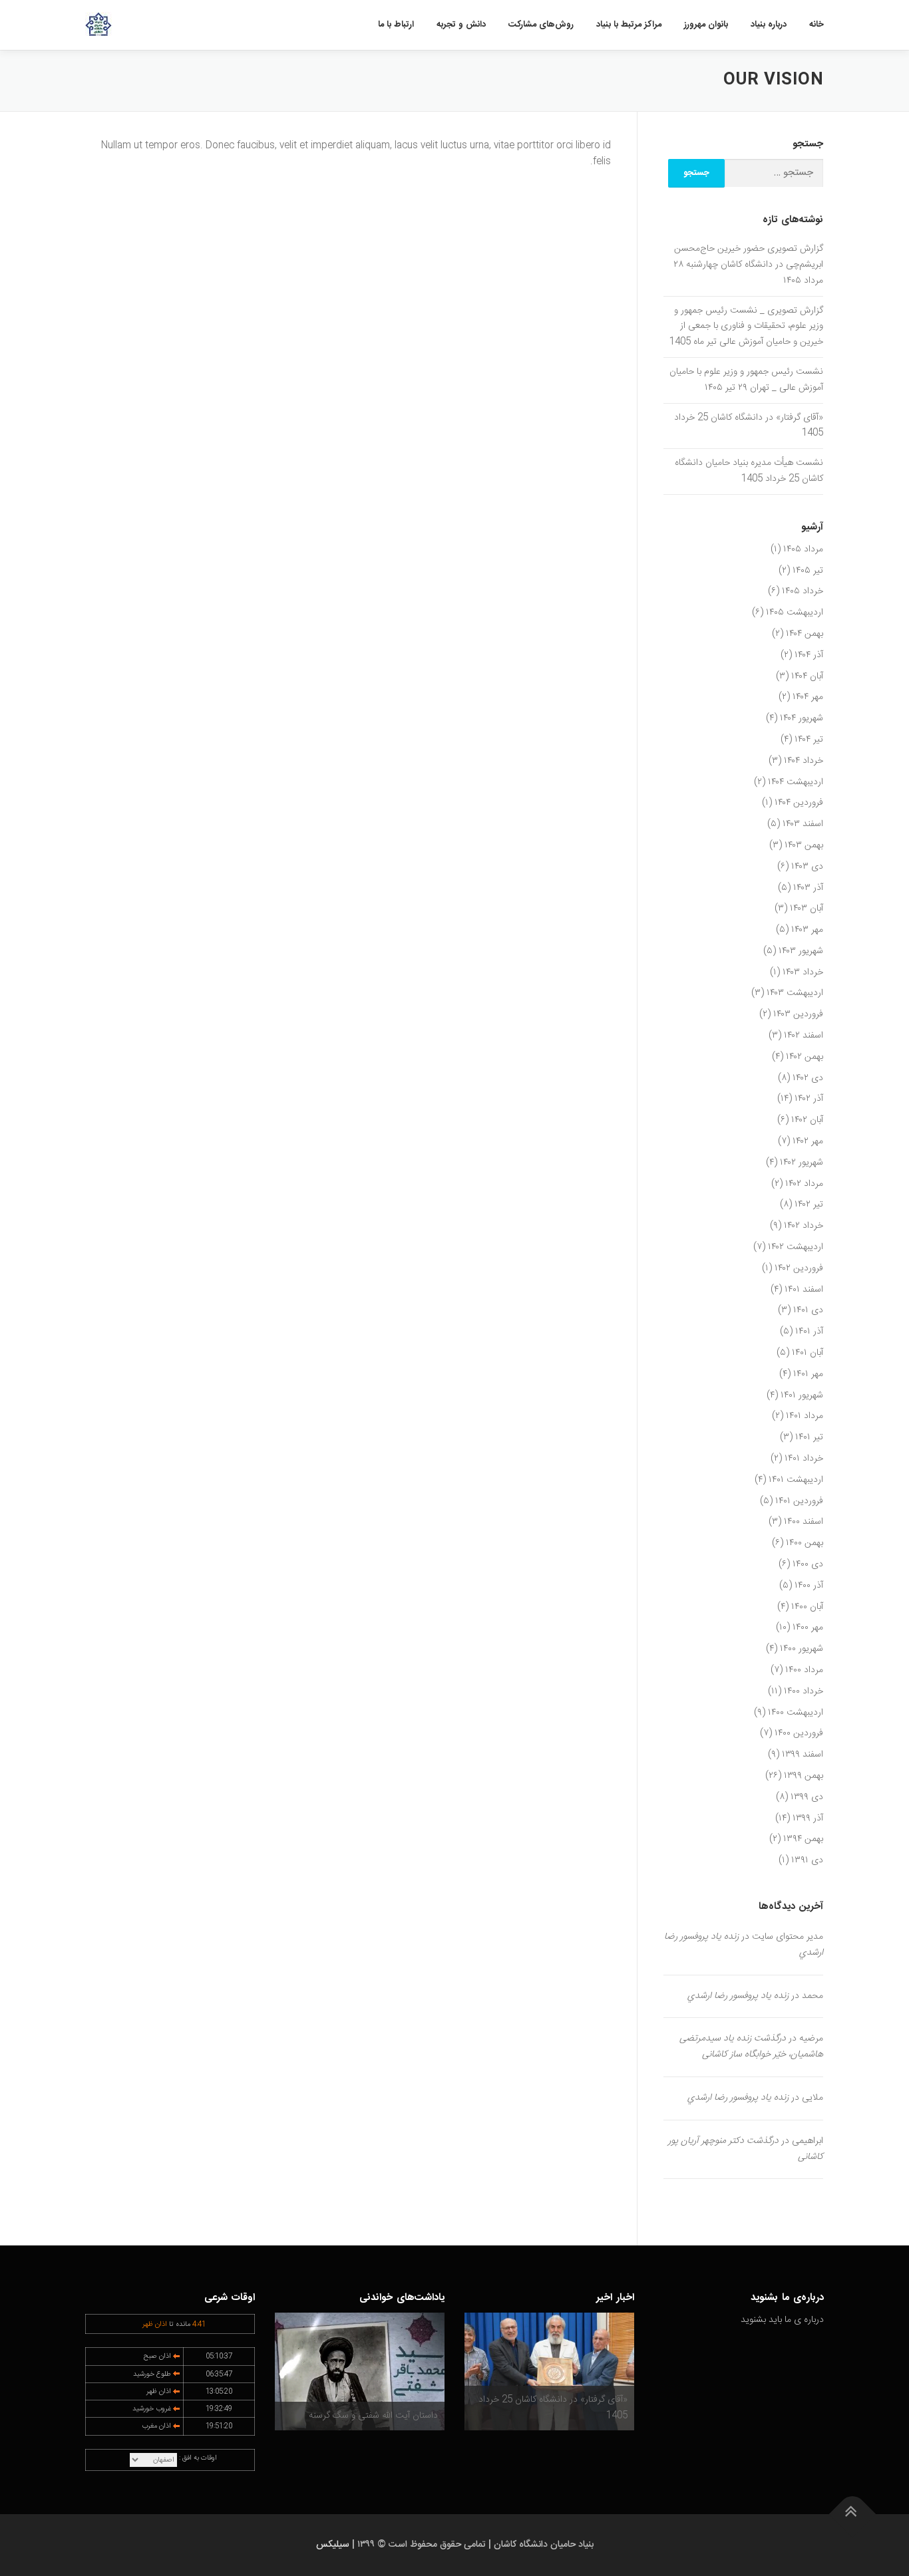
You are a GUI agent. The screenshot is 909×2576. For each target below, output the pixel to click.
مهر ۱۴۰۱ (808, 1374)
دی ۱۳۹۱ (807, 1860)
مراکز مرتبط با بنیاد (629, 25)
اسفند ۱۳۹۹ (803, 1755)
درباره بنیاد (769, 25)
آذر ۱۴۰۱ (809, 1332)
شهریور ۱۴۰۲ (802, 1163)
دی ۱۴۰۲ (808, 1078)
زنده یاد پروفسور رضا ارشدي (738, 1996)
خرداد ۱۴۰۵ (803, 591)
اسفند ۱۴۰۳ (803, 824)
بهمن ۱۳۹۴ (803, 1839)
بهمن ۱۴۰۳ (804, 845)
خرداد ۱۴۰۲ (804, 1226)
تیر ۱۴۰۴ (809, 740)
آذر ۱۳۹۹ (808, 1818)
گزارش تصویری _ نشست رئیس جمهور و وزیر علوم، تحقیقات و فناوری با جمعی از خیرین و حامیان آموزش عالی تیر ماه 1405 (746, 327)
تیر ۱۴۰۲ (809, 1205)
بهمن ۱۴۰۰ (805, 1543)
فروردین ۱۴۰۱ (799, 1501)
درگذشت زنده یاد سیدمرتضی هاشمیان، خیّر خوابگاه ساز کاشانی (751, 2047)
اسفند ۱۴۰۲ (804, 1036)
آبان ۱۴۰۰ (807, 1607)
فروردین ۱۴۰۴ (799, 803)
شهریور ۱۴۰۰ (802, 1649)
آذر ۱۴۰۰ (809, 1586)
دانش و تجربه (461, 25)
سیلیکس (333, 2545)
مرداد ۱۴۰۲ (804, 1184)
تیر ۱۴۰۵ (808, 571)
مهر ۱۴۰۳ (807, 930)
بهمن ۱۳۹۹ (804, 1776)
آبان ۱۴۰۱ (808, 1353)
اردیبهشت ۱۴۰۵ (795, 613)
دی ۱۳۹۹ (807, 1797)
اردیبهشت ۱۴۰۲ (796, 1247)
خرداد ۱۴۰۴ (804, 761)
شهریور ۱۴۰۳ (801, 951)
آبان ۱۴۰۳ (807, 909)
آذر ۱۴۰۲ (809, 1099)
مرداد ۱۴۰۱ (805, 1416)
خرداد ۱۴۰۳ (803, 972)
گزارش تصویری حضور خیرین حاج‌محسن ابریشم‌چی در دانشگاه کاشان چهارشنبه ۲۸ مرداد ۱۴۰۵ (748, 265)
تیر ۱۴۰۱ (809, 1437)
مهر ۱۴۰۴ (808, 697)
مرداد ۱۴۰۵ (803, 549)
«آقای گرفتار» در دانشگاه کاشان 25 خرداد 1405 (749, 426)
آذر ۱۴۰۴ (809, 655)
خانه (817, 25)
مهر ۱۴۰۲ (808, 1141)
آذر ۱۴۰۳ (808, 888)
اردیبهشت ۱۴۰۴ (796, 782)
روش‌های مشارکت (541, 25)
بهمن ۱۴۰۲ (805, 1057)
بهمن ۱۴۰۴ (805, 634)
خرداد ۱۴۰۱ (804, 1459)
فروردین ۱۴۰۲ (799, 1268)
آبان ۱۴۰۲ (807, 1120)
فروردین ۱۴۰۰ (799, 1733)
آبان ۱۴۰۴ (807, 676)
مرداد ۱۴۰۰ (804, 1670)
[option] (549, 2371)
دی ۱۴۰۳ (807, 867)
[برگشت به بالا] (853, 2514)
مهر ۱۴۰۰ (808, 1628)
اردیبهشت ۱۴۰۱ (796, 1480)
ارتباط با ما (396, 25)
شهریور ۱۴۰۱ (802, 1395)
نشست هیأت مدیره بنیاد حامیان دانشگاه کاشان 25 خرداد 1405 (749, 471)
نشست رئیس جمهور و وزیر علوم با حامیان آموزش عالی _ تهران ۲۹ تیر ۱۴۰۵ (746, 380)
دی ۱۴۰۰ (808, 1564)
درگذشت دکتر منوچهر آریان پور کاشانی (746, 2149)
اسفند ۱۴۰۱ (804, 1290)
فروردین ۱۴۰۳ (798, 1014)
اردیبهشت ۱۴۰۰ (796, 1713)
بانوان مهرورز (706, 25)
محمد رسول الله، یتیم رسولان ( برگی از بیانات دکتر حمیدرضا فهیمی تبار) (369, 2408)
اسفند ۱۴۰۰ (804, 1522)
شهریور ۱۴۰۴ (802, 718)
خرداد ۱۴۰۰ (804, 1691)
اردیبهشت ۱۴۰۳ (795, 993)
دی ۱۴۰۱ (808, 1310)
